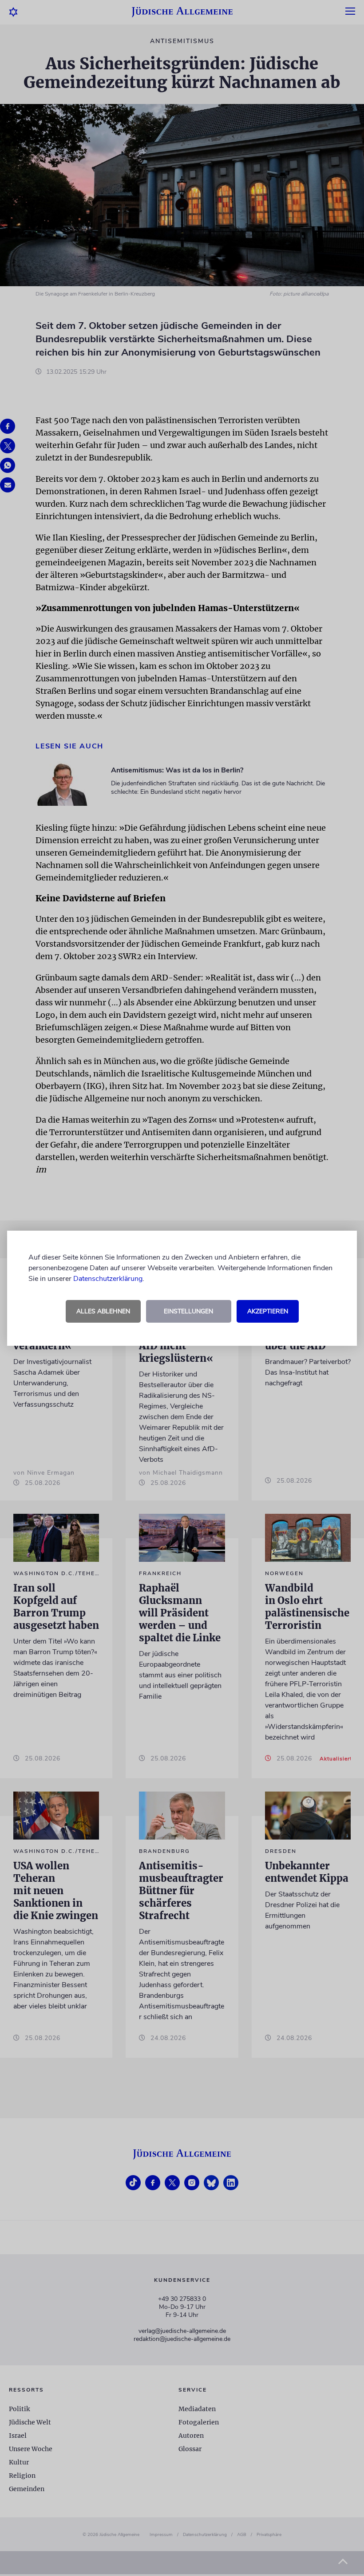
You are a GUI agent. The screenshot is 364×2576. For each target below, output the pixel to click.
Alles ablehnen (103, 1311)
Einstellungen (188, 1311)
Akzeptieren (268, 1311)
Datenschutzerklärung (108, 1279)
